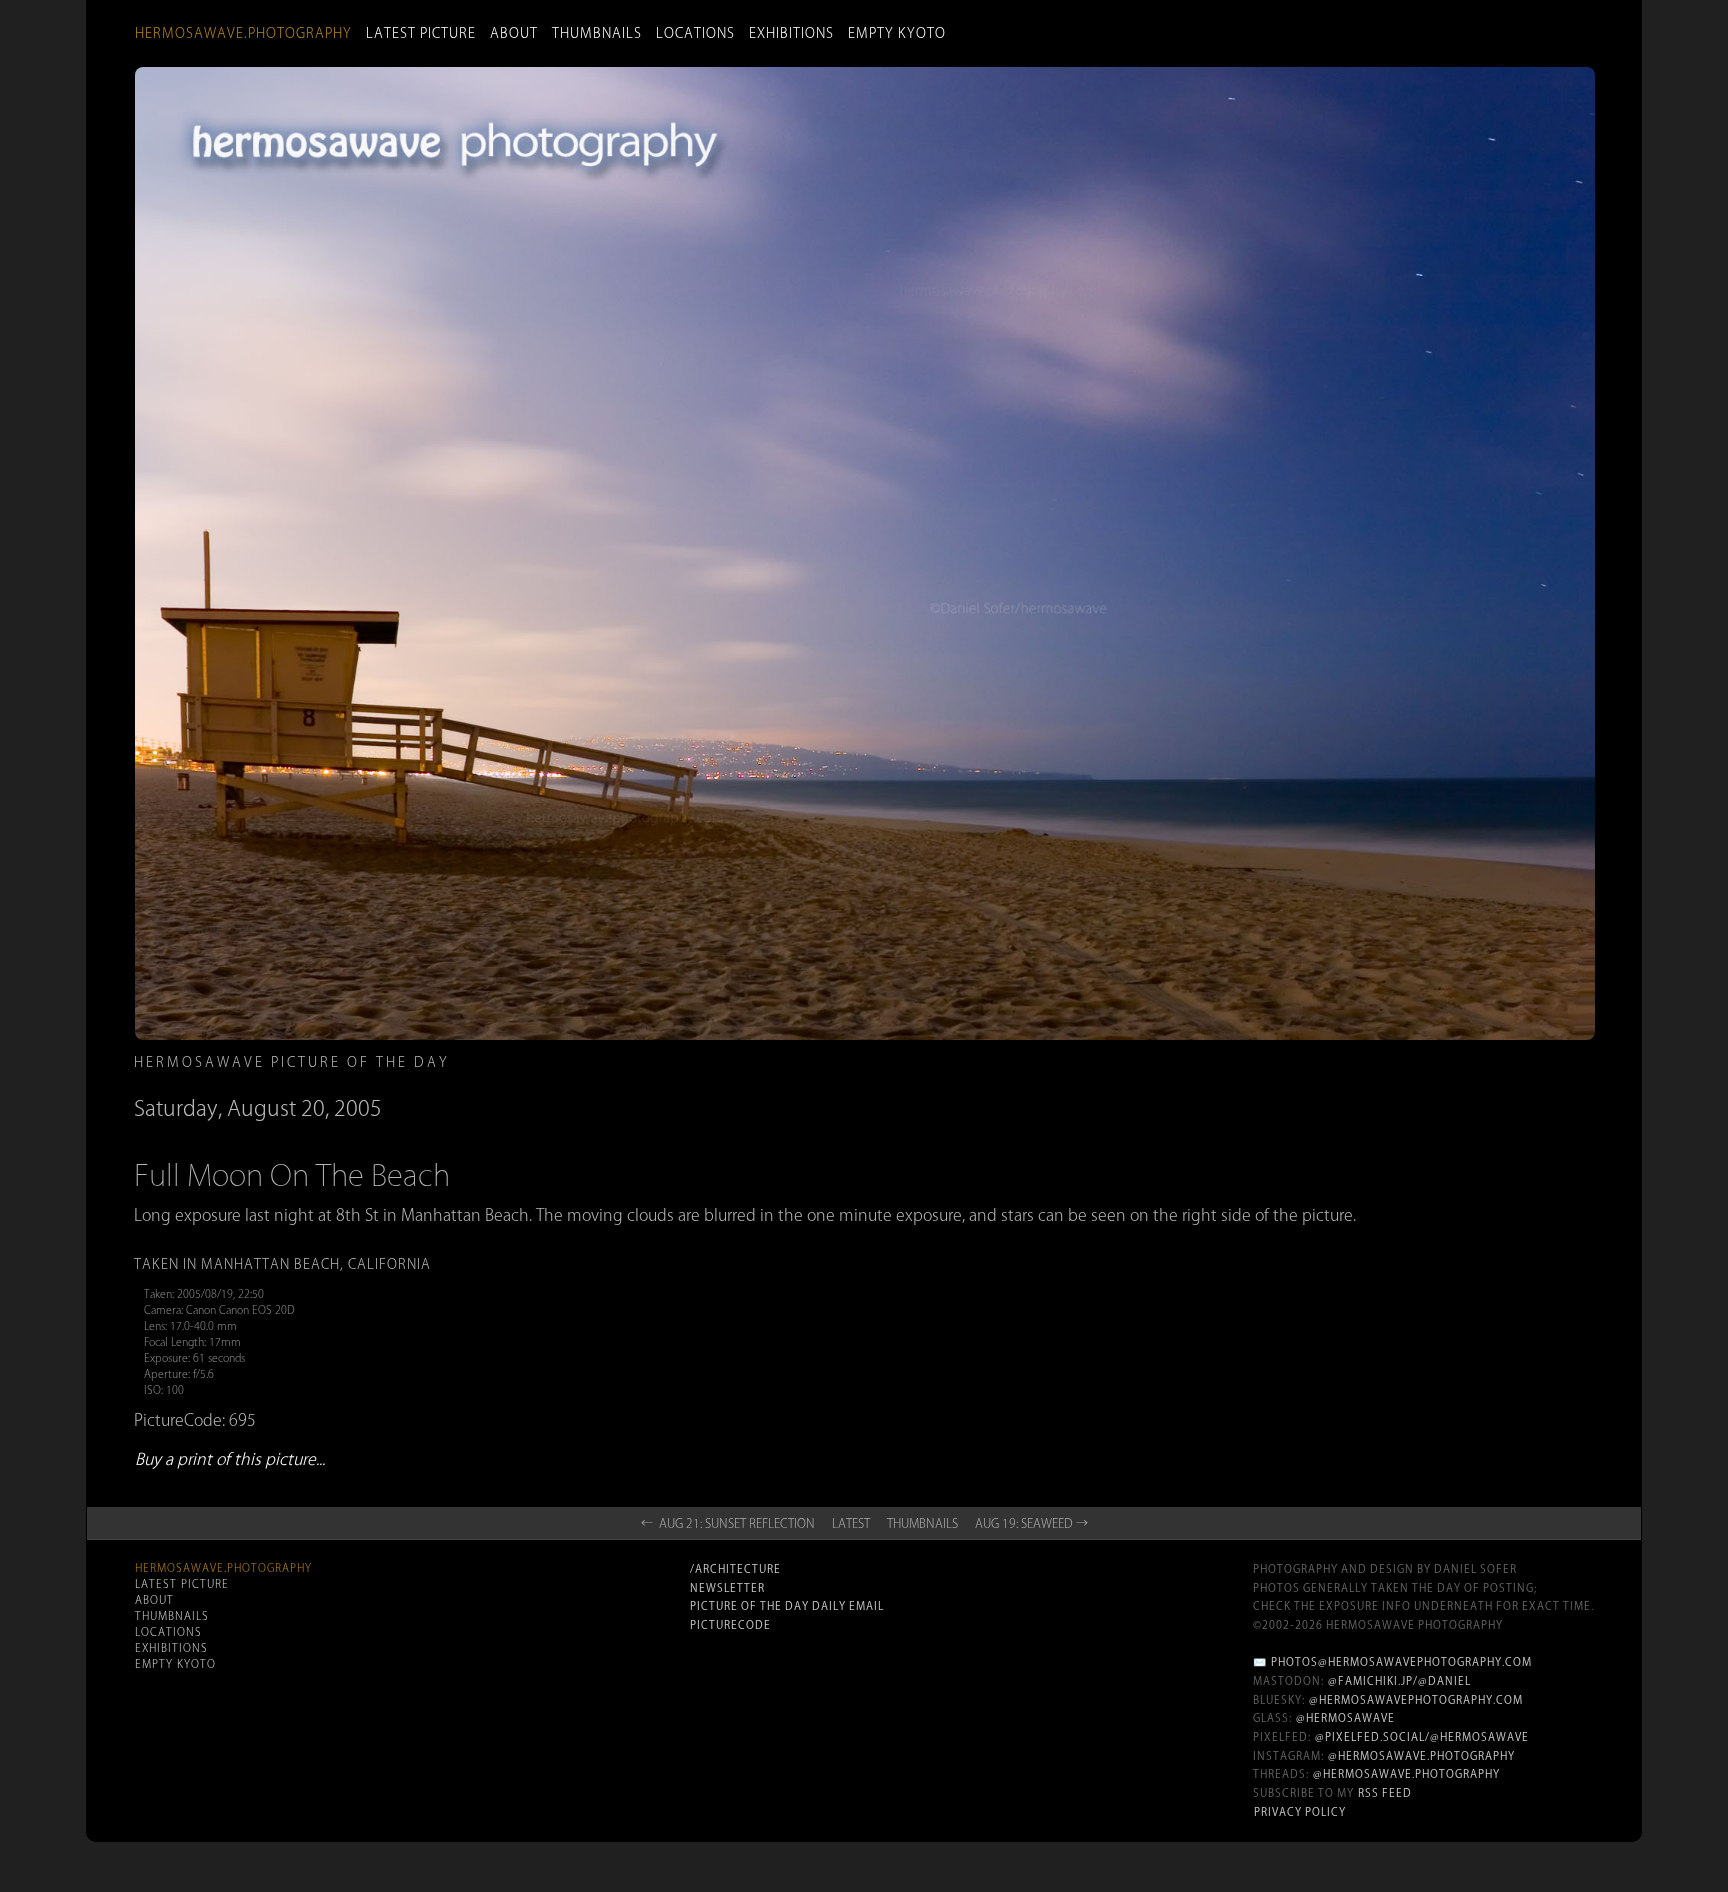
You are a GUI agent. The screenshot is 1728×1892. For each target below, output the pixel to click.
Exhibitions (791, 33)
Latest (851, 1523)
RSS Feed (1385, 1793)
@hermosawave (1345, 1718)
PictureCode (730, 1625)
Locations (695, 33)
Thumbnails (597, 33)
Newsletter (727, 1588)
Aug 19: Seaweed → (1031, 1523)
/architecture (735, 1569)
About (514, 33)
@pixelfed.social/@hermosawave (1422, 1737)
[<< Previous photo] (394, 1196)
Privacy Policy (1300, 1812)
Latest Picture (421, 33)
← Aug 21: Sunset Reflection (728, 1523)
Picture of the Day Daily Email (787, 1606)
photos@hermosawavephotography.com (1401, 1662)
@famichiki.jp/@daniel (1399, 1681)
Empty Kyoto (897, 33)
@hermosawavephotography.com (1416, 1700)
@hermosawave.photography (1421, 1756)
